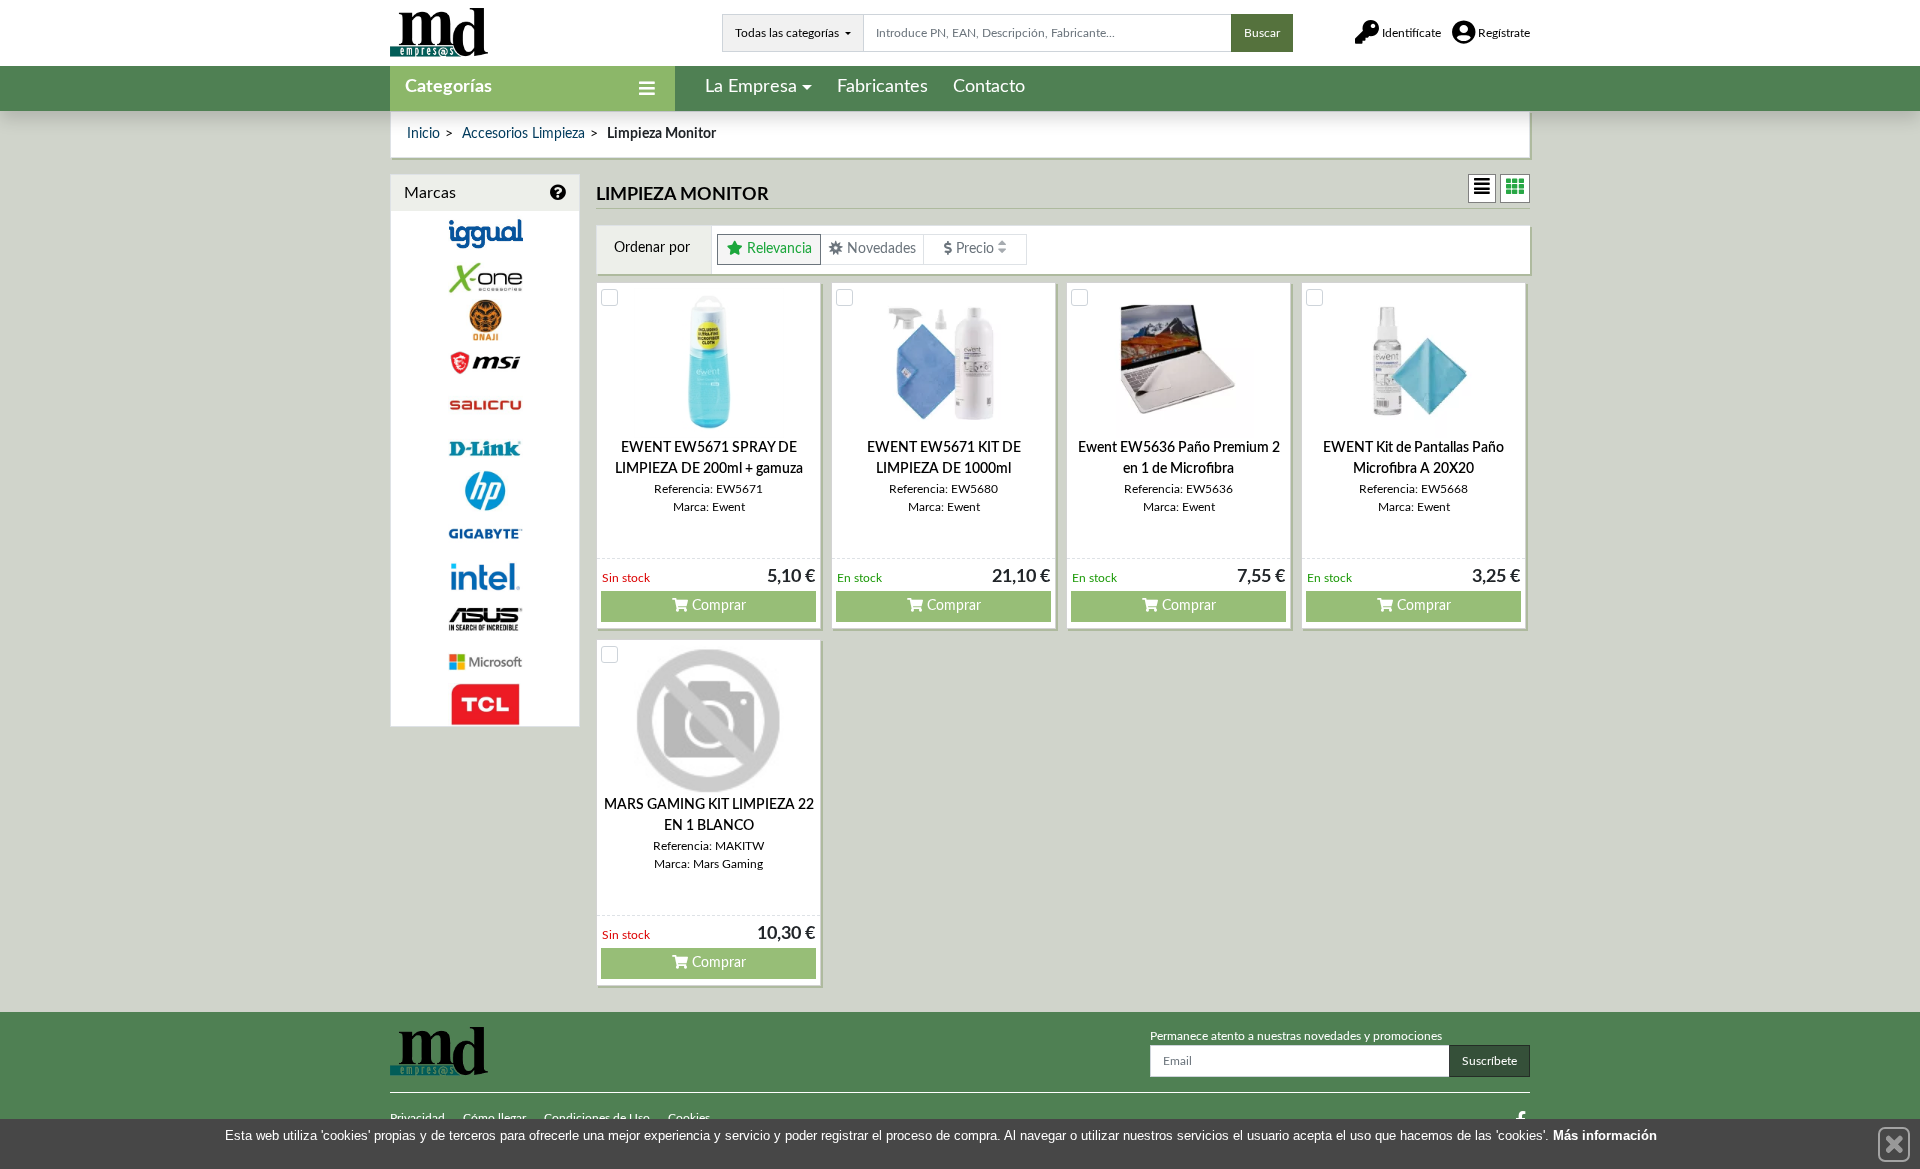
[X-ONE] (485, 277)
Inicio (423, 134)
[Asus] (485, 619)
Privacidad (417, 1118)
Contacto (989, 87)
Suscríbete (1489, 1061)
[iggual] (485, 233)
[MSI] (485, 362)
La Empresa (751, 87)
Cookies (689, 1118)
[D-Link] (485, 448)
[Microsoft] (485, 662)
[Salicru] (485, 405)
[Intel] (485, 576)
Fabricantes (882, 87)
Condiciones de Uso (597, 1118)
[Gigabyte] (485, 533)
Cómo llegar (494, 1118)
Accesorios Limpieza (523, 134)
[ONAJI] (485, 320)
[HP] (485, 491)
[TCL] (485, 704)
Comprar (717, 606)
